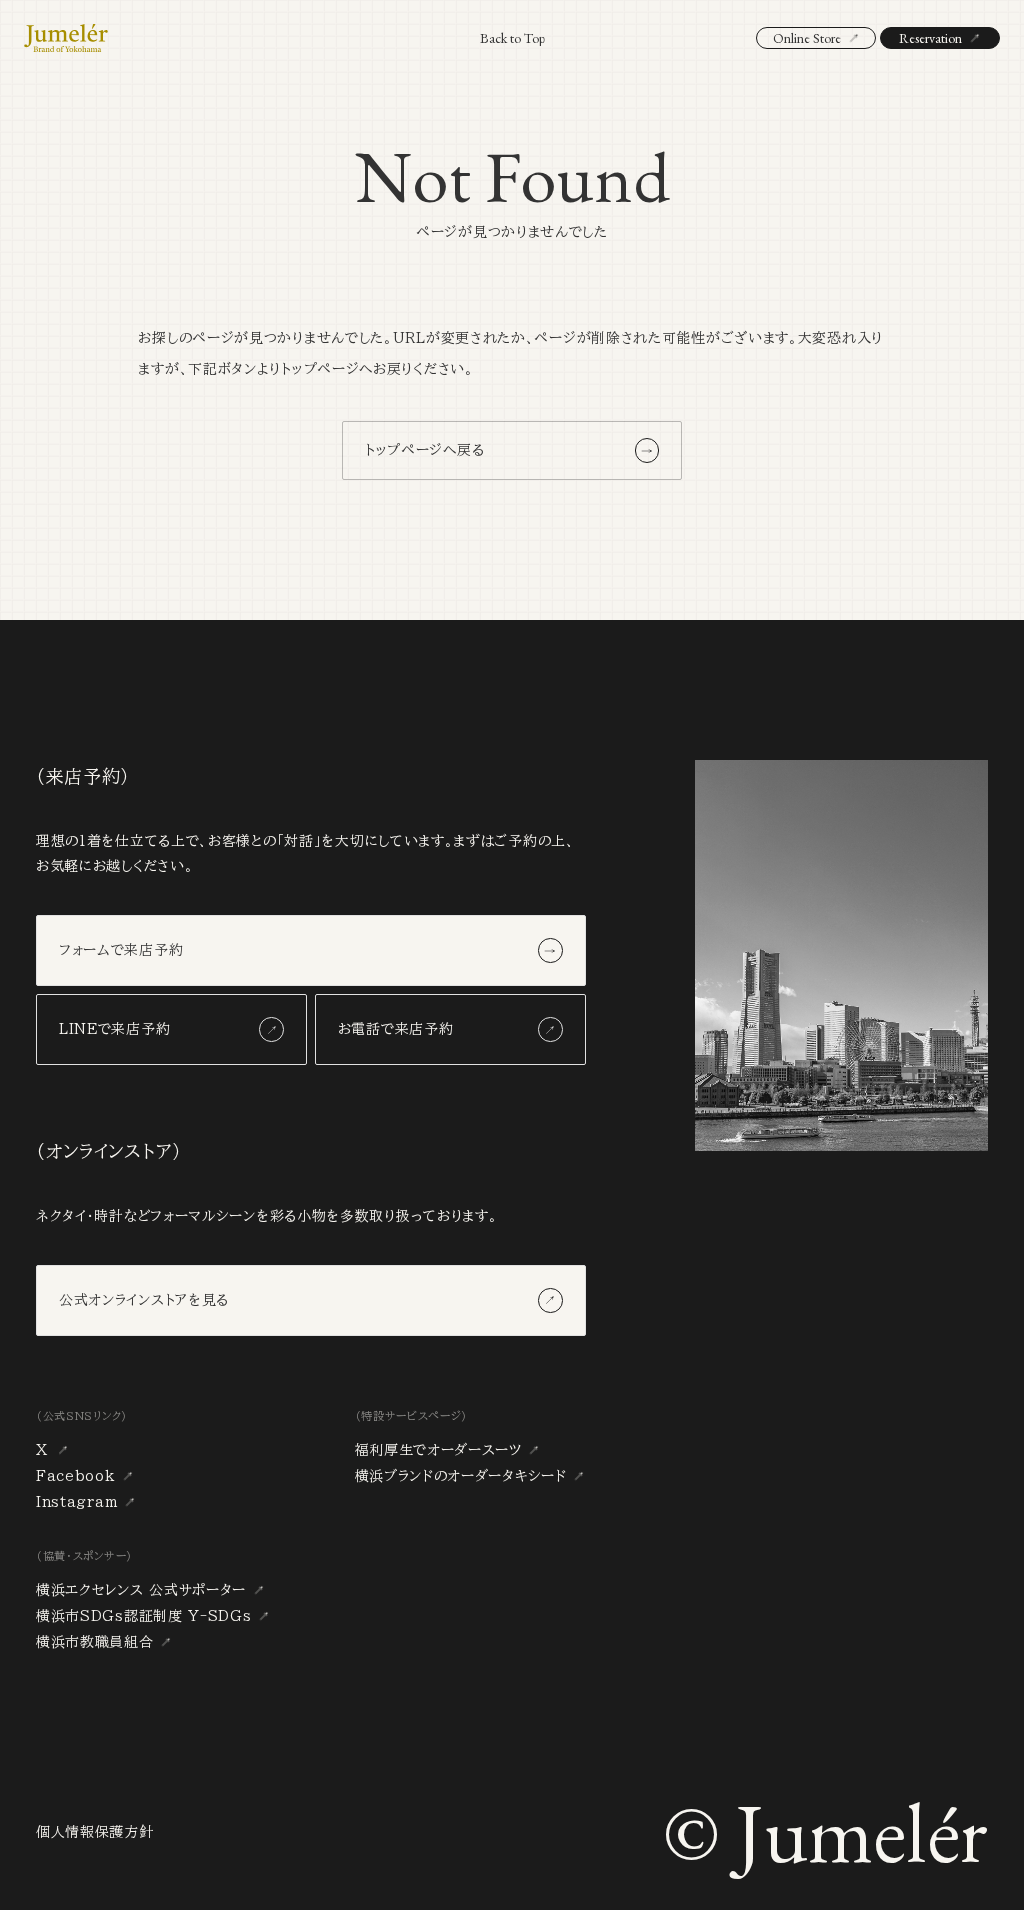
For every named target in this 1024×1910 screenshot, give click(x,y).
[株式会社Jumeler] (66, 38)
